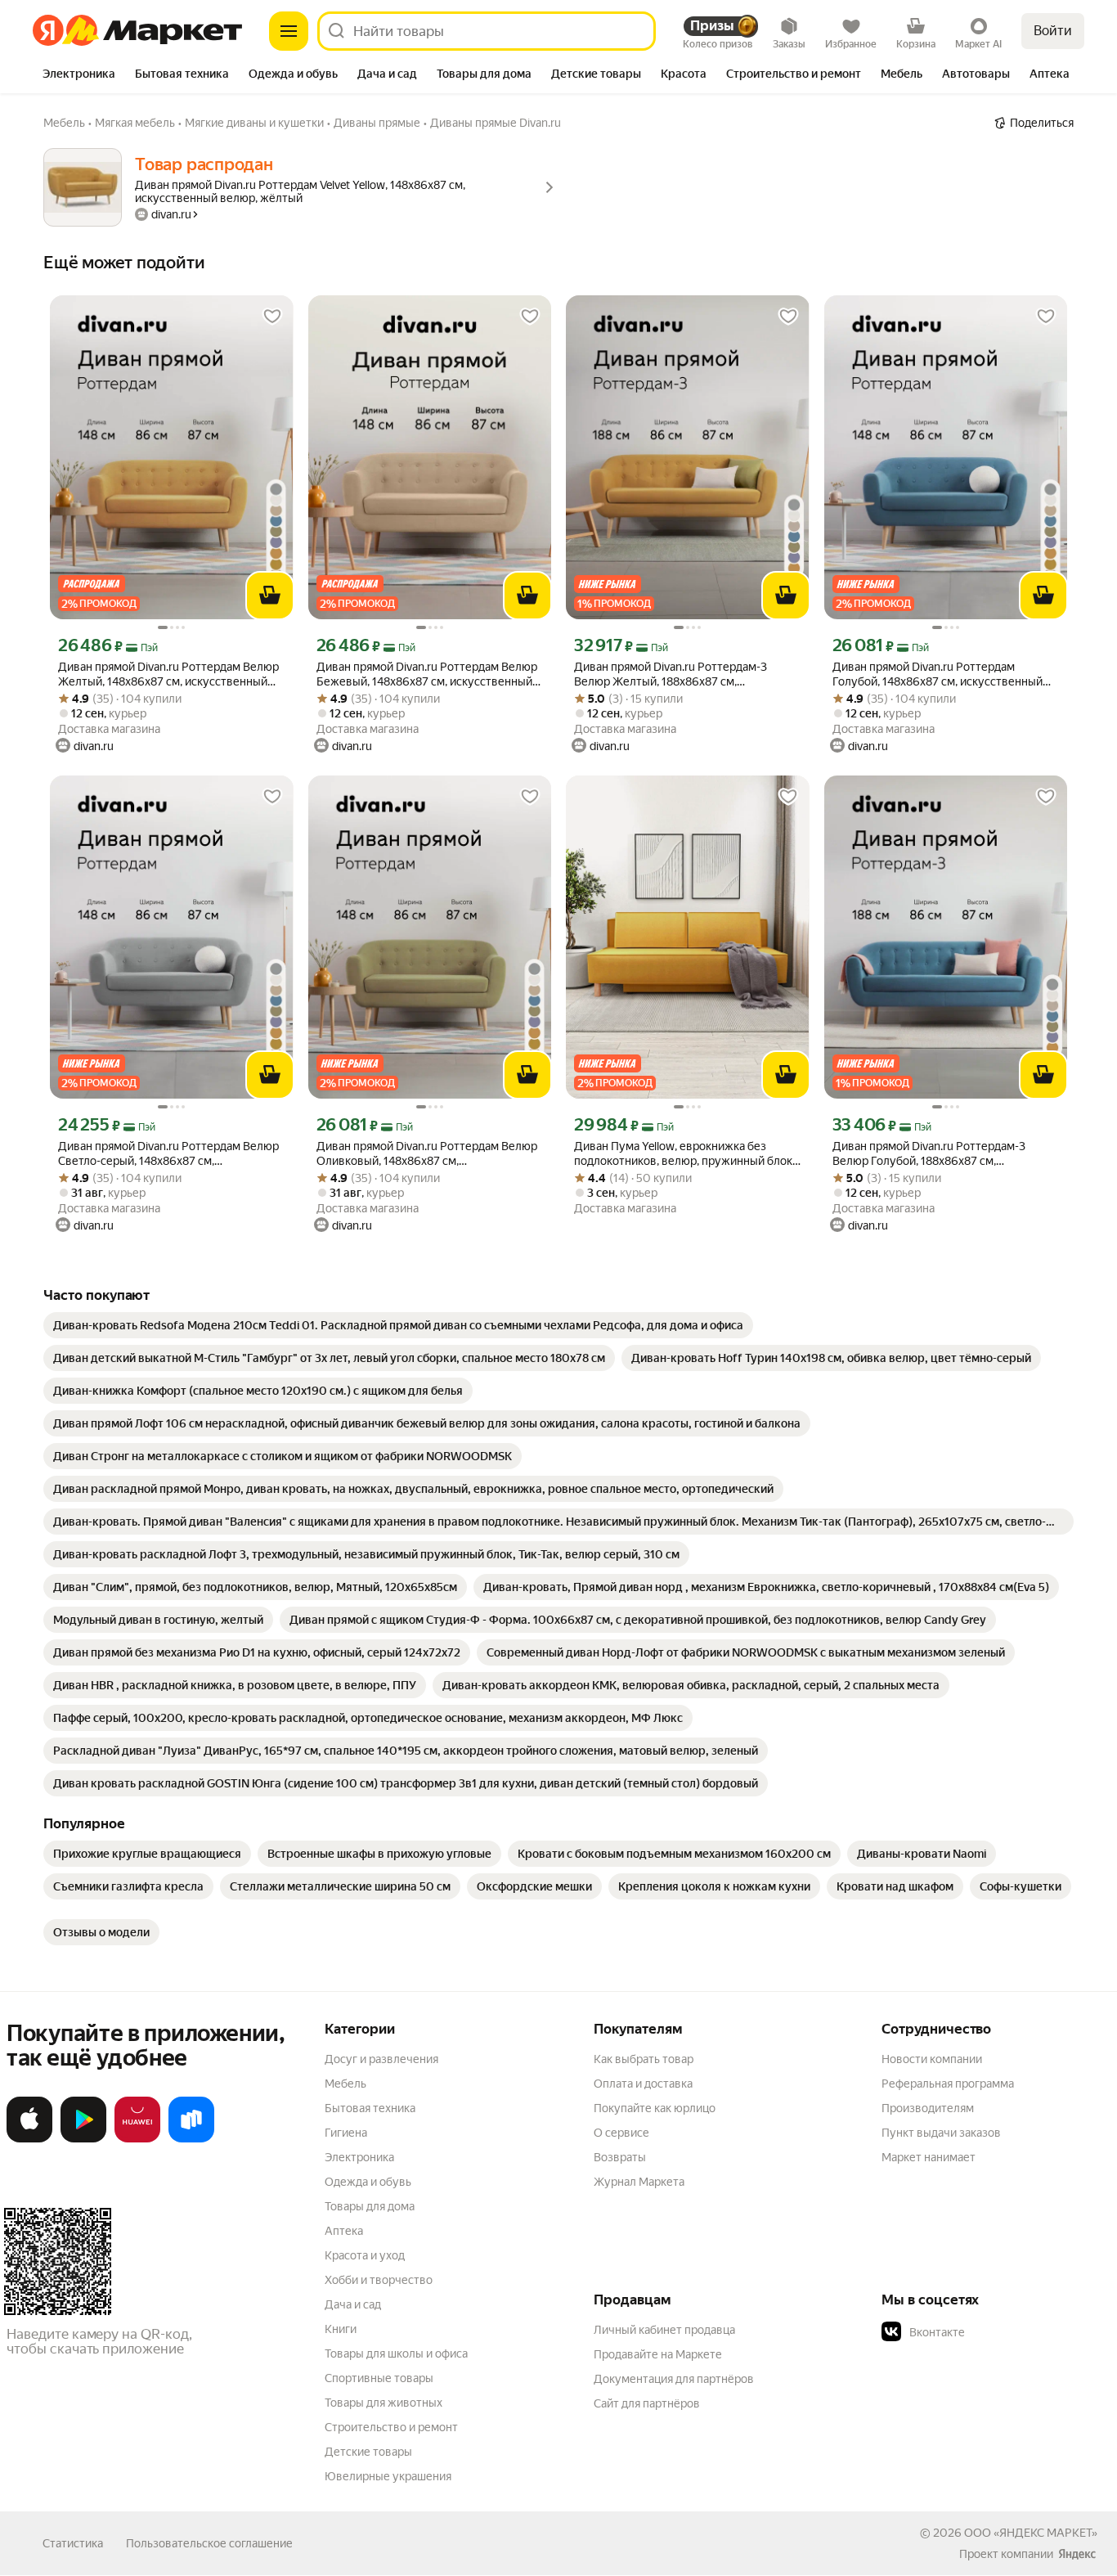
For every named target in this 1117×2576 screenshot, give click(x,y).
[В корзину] (270, 596)
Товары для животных (384, 2403)
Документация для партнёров (674, 2379)
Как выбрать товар (644, 2059)
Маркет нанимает (929, 2157)
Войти (1053, 31)
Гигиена (346, 2133)
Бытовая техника (370, 2108)
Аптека (344, 2231)
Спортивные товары (379, 2378)
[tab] (79, 75)
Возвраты (620, 2157)
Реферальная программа (948, 2084)
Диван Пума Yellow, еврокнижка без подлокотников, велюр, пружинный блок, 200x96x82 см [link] (684, 1154)
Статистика (73, 2543)
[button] (996, 2332)
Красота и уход (365, 2255)
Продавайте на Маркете (658, 2354)
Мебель (345, 2084)
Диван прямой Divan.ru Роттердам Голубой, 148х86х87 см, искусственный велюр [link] (938, 674)
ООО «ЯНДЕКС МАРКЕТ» (1031, 2533)
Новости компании (932, 2059)
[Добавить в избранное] (272, 317)
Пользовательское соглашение (209, 2543)
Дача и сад (353, 2304)
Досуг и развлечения (381, 2059)
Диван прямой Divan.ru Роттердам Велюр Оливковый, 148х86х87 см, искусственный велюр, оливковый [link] (427, 1154)
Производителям (928, 2108)
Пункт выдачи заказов (941, 2133)
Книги (341, 2329)
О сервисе (621, 2133)
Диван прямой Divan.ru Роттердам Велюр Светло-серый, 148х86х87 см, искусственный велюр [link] (168, 1154)
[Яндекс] (1077, 2554)
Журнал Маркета (639, 2182)
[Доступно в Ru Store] (191, 2139)
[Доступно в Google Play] (83, 2139)
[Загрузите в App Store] (29, 2139)
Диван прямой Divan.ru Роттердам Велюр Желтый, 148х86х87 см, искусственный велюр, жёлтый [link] (168, 674)
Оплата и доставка (643, 2084)
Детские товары (368, 2452)
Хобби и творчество (379, 2280)
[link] (398, 1325)
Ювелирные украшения (388, 2476)
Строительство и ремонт (391, 2427)
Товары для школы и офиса (396, 2353)
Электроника (359, 2157)
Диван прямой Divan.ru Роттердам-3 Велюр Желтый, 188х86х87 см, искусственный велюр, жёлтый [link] (671, 674)
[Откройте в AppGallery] (137, 2139)
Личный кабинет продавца (664, 2330)
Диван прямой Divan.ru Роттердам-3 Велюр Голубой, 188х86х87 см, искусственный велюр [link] (929, 1154)
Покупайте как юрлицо (655, 2108)
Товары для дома (370, 2206)
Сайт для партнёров (647, 2403)
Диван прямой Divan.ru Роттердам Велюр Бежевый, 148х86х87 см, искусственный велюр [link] (427, 674)
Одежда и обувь (368, 2182)
